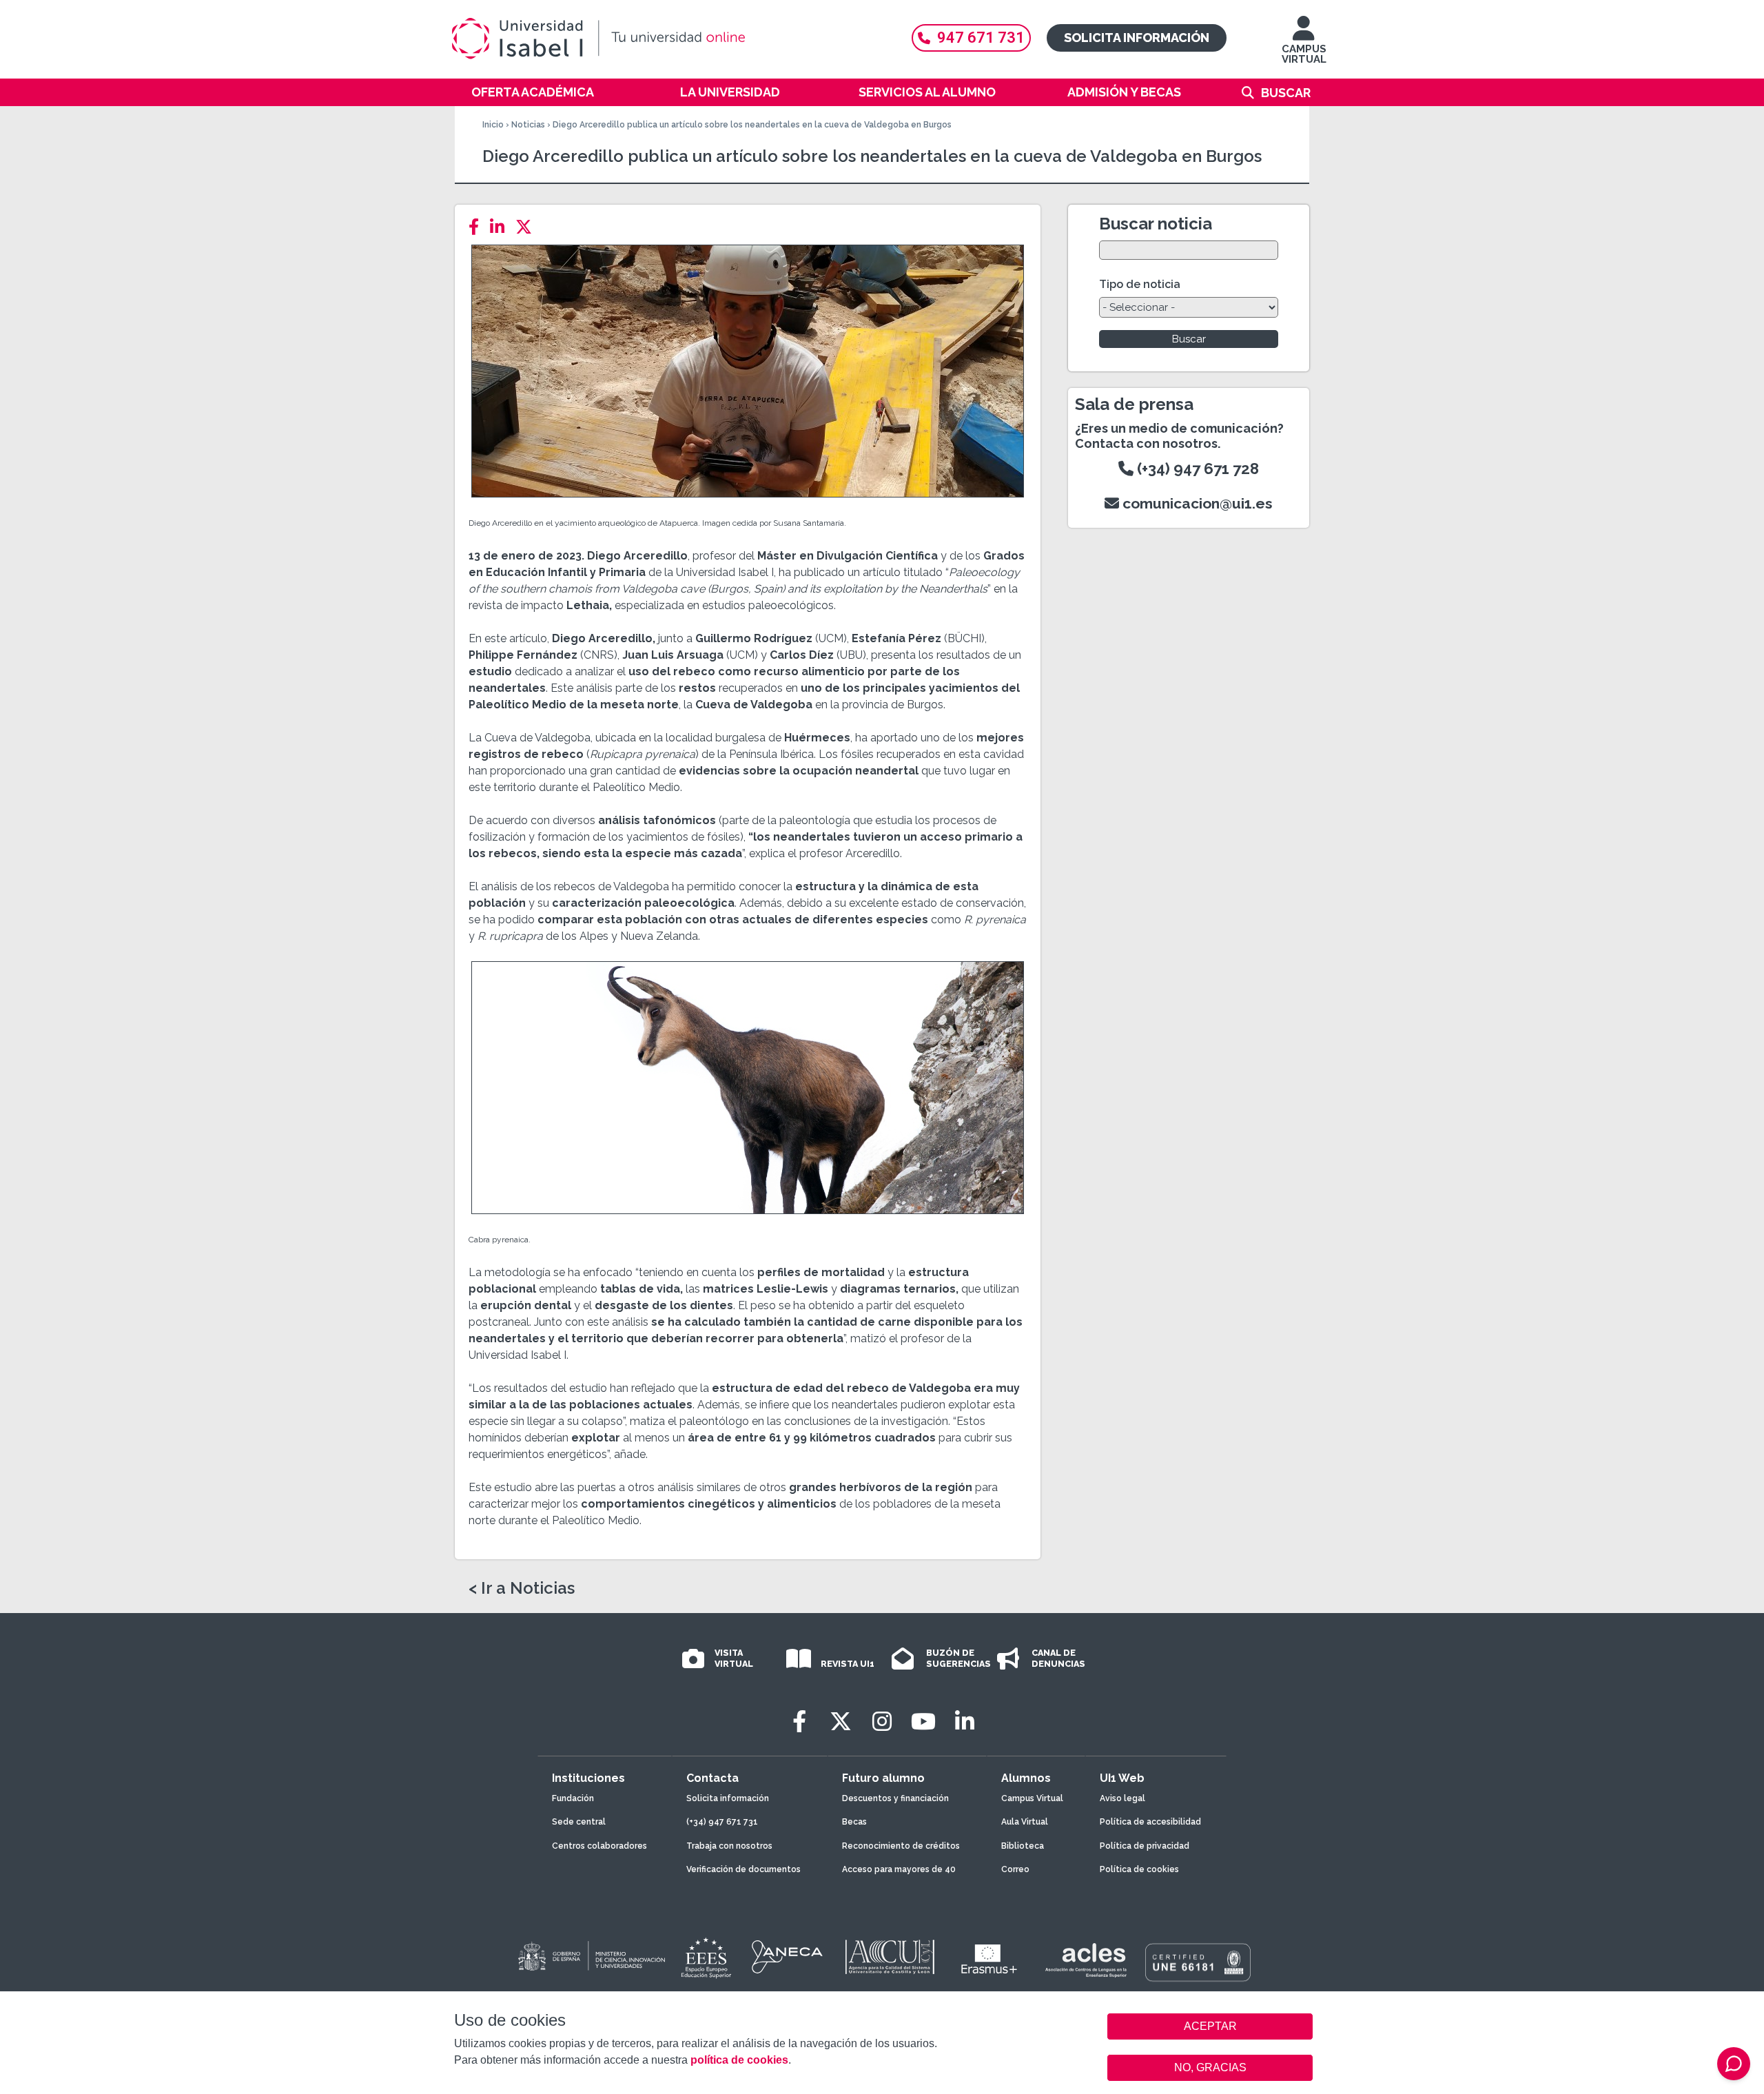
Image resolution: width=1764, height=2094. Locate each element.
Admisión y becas (1124, 92)
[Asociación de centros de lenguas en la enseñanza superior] (1086, 1960)
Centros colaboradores (599, 1846)
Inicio (493, 125)
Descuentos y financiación (895, 1798)
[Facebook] (478, 227)
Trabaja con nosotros (729, 1846)
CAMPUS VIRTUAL (1304, 54)
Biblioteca (1023, 1846)
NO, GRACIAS (1210, 2067)
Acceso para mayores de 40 (899, 1869)
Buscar (1286, 93)
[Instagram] (882, 1722)
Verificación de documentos (743, 1869)
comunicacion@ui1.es (1196, 503)
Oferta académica (533, 92)
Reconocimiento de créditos (901, 1846)
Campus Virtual (1032, 1798)
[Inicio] (665, 39)
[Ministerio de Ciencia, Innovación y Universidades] (591, 1957)
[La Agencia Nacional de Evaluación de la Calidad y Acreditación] (788, 1957)
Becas (854, 1822)
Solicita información (1137, 38)
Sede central (579, 1822)
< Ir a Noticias (522, 1588)
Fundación (573, 1798)
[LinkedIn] (501, 227)
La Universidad (730, 92)
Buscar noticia (1156, 224)
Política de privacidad (1145, 1846)
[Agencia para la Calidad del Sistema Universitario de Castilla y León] (890, 1957)
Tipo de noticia (1140, 284)
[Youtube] (923, 1722)
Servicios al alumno (927, 92)
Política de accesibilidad (1150, 1822)
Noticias (528, 125)
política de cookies (739, 2060)
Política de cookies (1139, 1869)
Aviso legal (1122, 1798)
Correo (1015, 1869)
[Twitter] (528, 227)
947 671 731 (981, 38)
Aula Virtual (1025, 1822)
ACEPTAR (1210, 2026)
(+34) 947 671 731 (722, 1822)
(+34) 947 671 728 (1196, 469)
